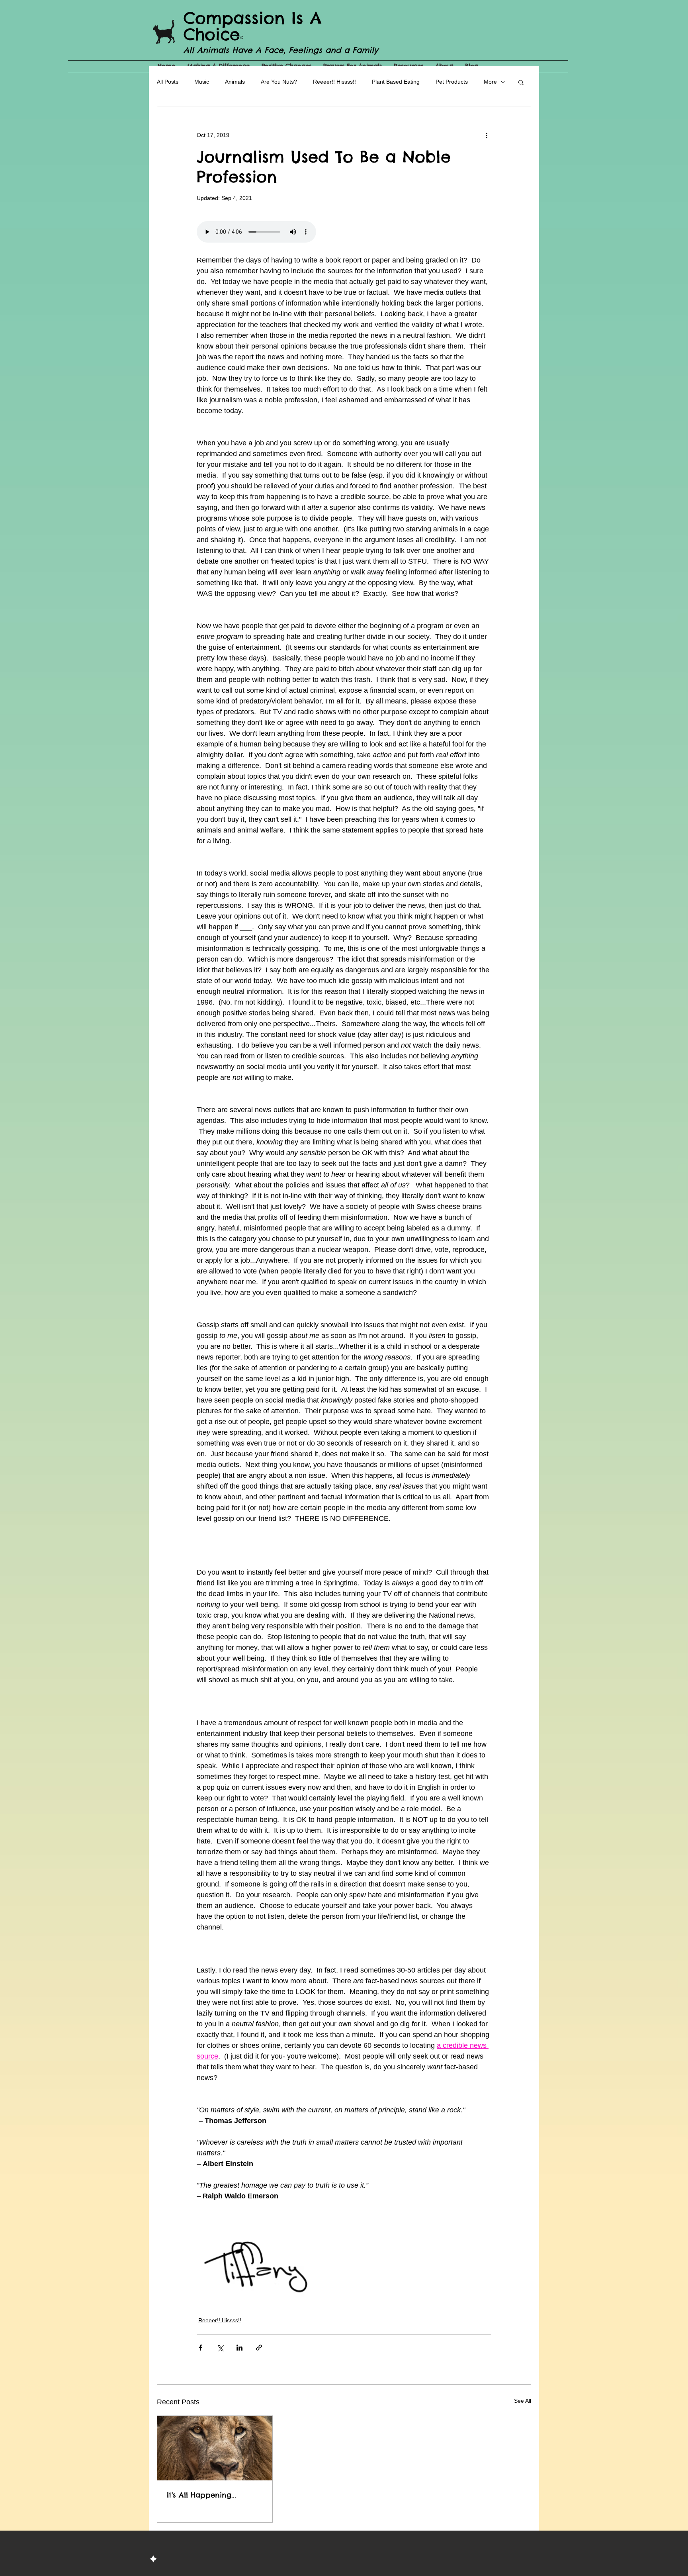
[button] (521, 82)
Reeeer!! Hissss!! (334, 82)
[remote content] (344, 233)
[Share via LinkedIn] (239, 2348)
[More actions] (487, 135)
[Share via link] (259, 2348)
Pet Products (452, 82)
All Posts (168, 82)
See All (523, 2401)
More (490, 82)
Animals (235, 82)
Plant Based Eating (396, 82)
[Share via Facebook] (200, 2348)
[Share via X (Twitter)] (220, 2348)
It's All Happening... (201, 2495)
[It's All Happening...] (215, 2448)
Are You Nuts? (279, 82)
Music (202, 82)
